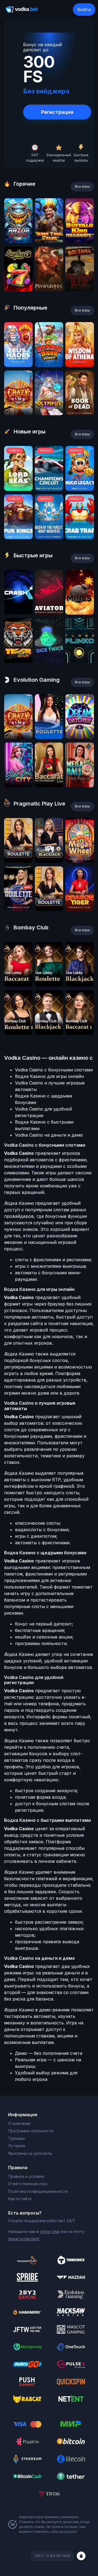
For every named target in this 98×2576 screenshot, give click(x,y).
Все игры (82, 186)
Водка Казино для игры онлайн (49, 1076)
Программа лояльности (31, 2131)
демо (18, 241)
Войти (84, 10)
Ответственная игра (28, 2184)
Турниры (16, 2138)
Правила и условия (26, 2176)
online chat (50, 2231)
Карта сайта (20, 2199)
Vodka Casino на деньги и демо (49, 1135)
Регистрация (57, 112)
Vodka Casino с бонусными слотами (54, 1070)
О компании (19, 2123)
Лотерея (17, 2146)
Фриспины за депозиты (30, 2153)
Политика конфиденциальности (38, 2191)
